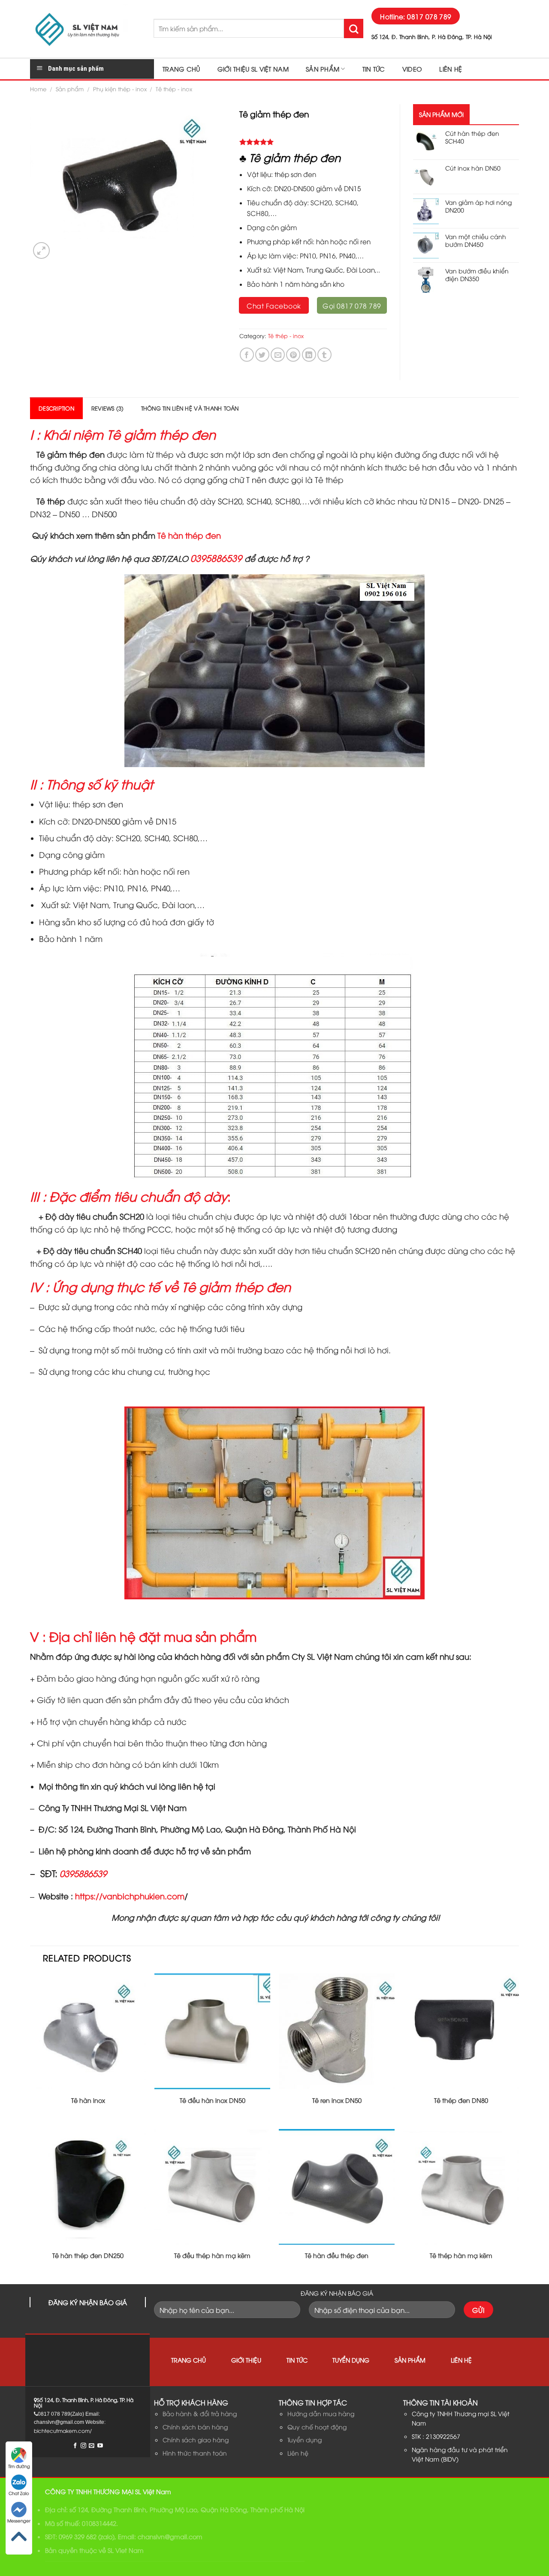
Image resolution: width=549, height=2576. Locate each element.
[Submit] (354, 28)
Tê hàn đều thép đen (337, 2255)
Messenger (19, 2521)
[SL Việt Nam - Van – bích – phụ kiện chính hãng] (85, 29)
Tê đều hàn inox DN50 (213, 2100)
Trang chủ (181, 69)
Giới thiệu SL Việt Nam (253, 69)
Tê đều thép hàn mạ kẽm (212, 2255)
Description (56, 408)
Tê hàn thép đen (189, 535)
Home (38, 89)
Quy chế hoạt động (317, 2427)
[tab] (56, 408)
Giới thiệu (246, 2360)
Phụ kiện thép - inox (120, 89)
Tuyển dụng (351, 2360)
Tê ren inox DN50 (337, 2100)
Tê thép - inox (174, 89)
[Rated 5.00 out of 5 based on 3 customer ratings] (313, 142)
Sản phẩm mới (441, 114)
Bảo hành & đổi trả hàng (200, 2413)
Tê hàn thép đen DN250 (88, 2255)
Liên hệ (451, 69)
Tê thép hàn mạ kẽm (461, 2255)
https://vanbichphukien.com (130, 1896)
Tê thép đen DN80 (461, 2100)
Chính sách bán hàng (195, 2427)
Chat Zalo (19, 2493)
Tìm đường (19, 2466)
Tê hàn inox (88, 2100)
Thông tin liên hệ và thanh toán (190, 408)
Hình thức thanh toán (195, 2453)
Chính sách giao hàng (196, 2440)
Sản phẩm (323, 69)
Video (412, 69)
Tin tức (374, 69)
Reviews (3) (108, 408)
